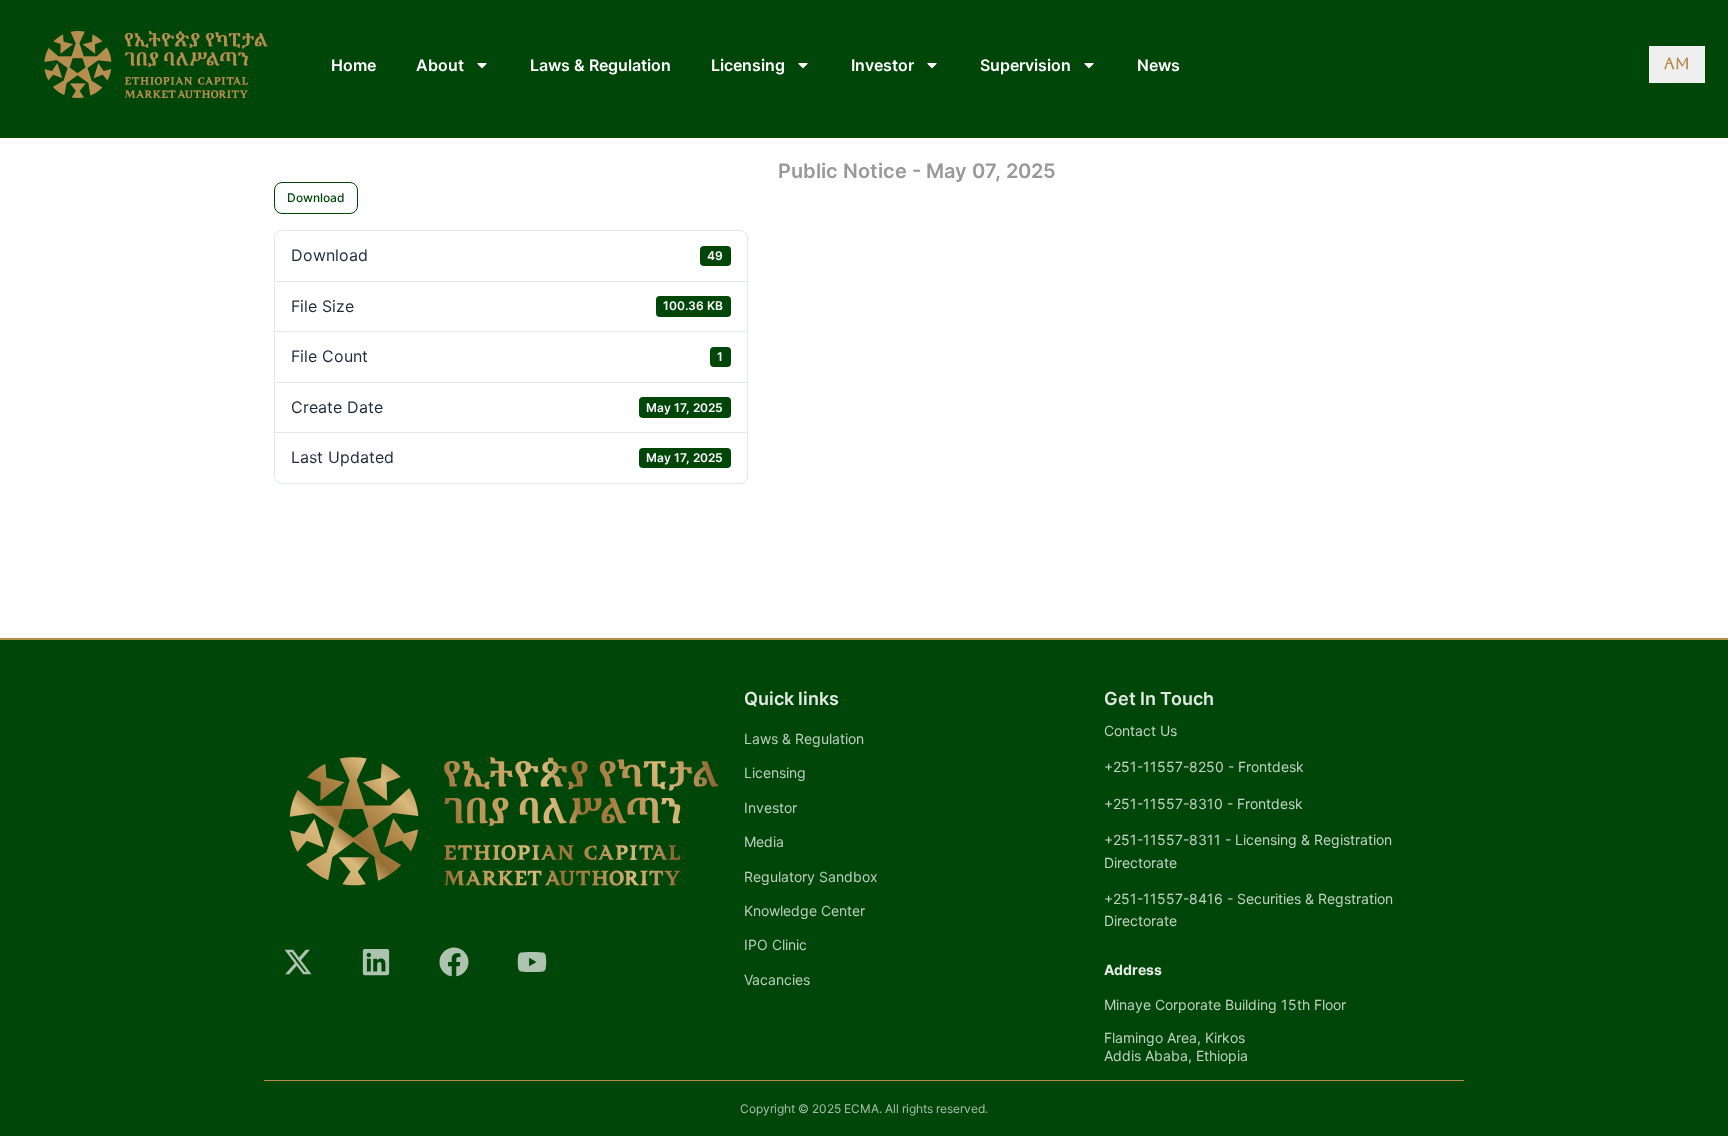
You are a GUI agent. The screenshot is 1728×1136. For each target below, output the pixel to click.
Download (316, 197)
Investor (882, 65)
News (1158, 65)
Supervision (1025, 65)
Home (353, 65)
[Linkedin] (376, 962)
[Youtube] (532, 962)
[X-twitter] (298, 962)
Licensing (748, 65)
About (440, 65)
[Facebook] (454, 962)
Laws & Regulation (600, 65)
